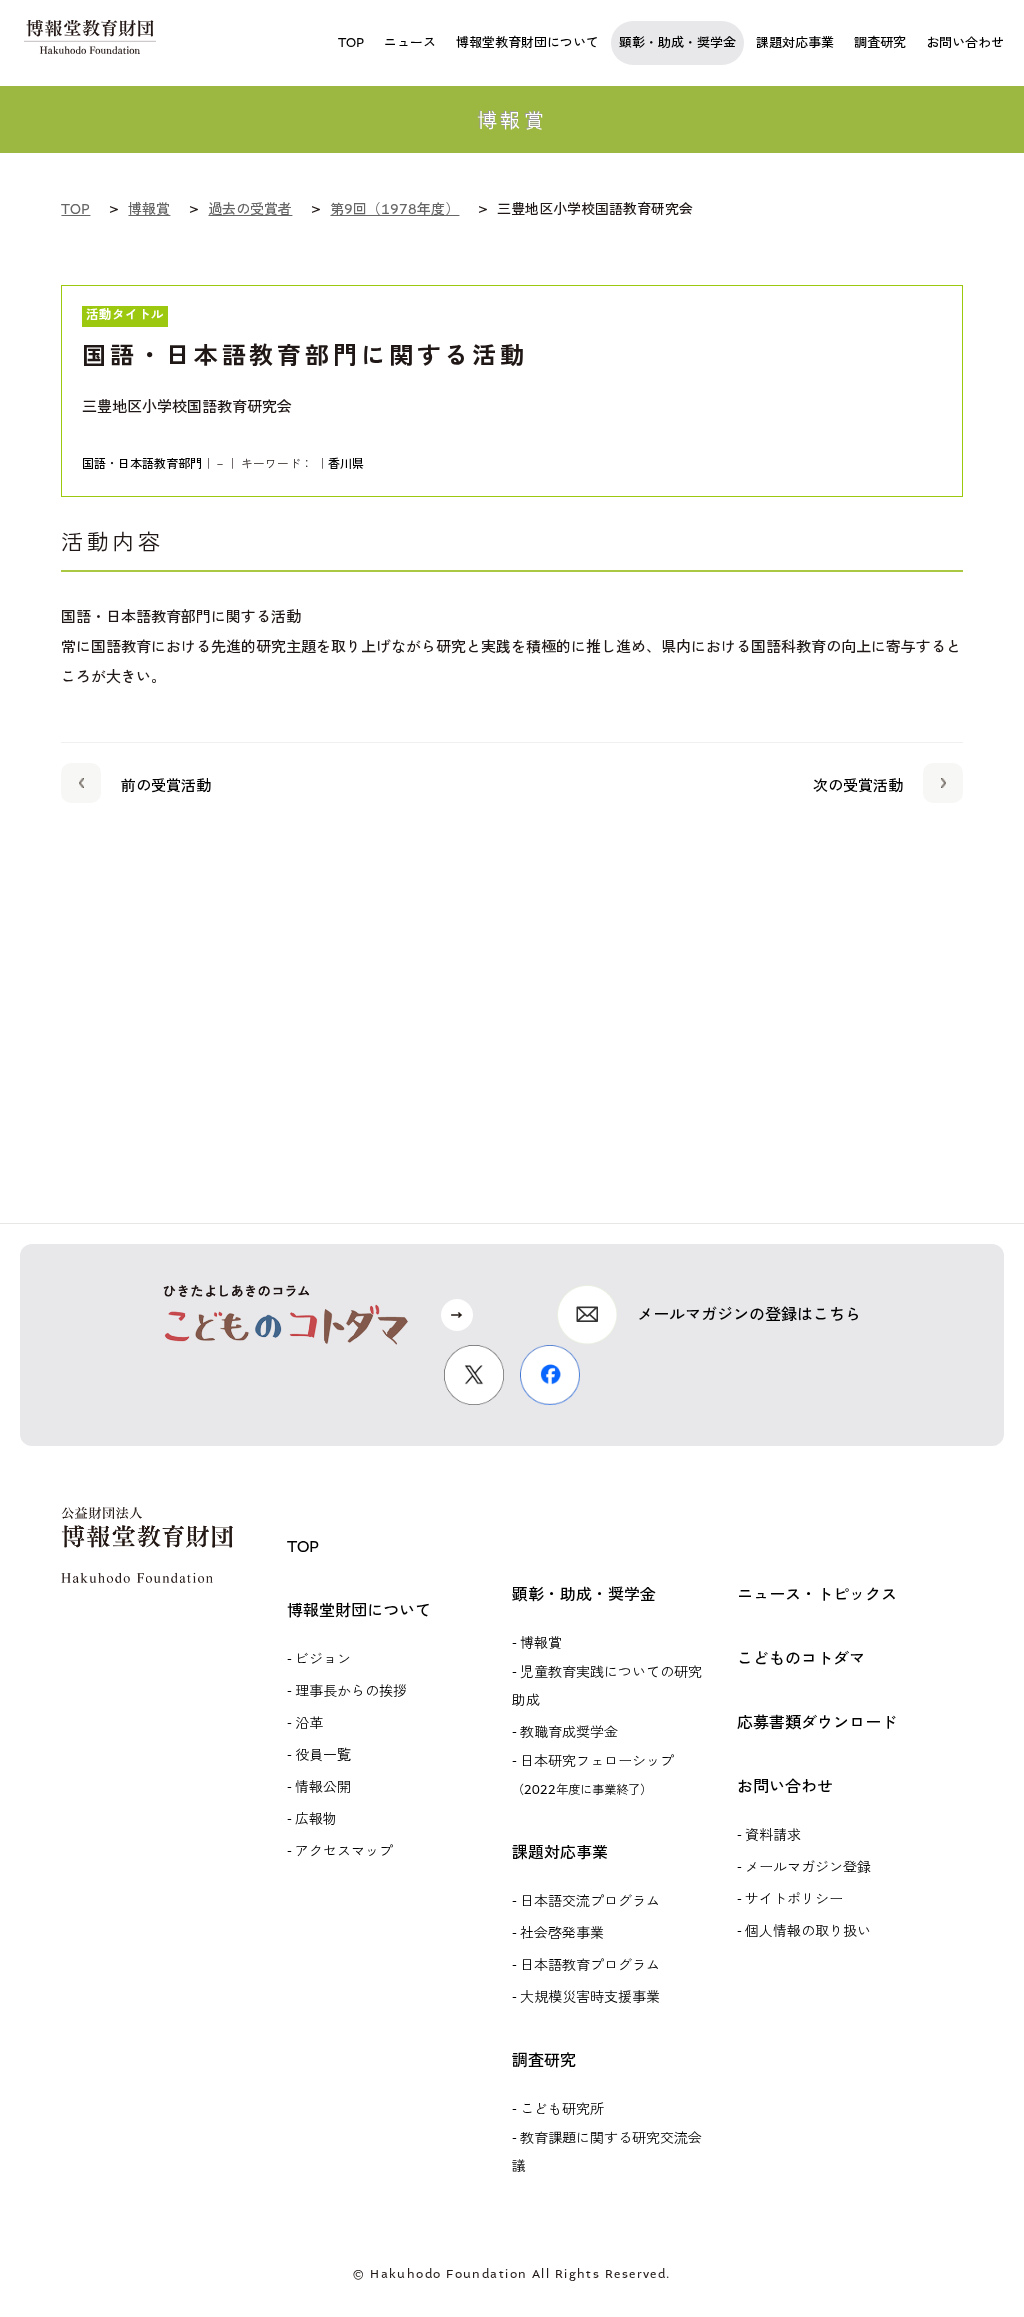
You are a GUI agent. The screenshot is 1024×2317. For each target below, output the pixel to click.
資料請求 (773, 1835)
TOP (303, 1546)
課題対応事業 (560, 1852)
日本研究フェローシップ (593, 1775)
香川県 (346, 464)
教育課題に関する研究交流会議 (607, 2152)
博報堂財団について (359, 1610)
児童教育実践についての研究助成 (607, 1686)
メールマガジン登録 (808, 1867)
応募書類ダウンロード (817, 1722)
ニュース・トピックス (817, 1594)
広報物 (316, 1819)
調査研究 (544, 2060)
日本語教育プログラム (590, 1965)
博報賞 (541, 1643)
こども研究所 (562, 2109)
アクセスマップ (344, 1851)
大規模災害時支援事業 (590, 1997)
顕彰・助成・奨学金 (584, 1594)
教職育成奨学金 (569, 1732)
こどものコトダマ (801, 1658)
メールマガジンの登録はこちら (749, 1314)
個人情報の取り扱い (808, 1931)
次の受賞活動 (858, 786)
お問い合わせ (785, 1786)
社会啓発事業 (562, 1933)
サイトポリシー (794, 1899)
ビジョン (323, 1659)
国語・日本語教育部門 (142, 464)
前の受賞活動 (166, 786)
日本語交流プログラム (590, 1901)
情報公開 (323, 1787)
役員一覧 (323, 1755)
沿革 (309, 1723)
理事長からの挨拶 (351, 1691)
